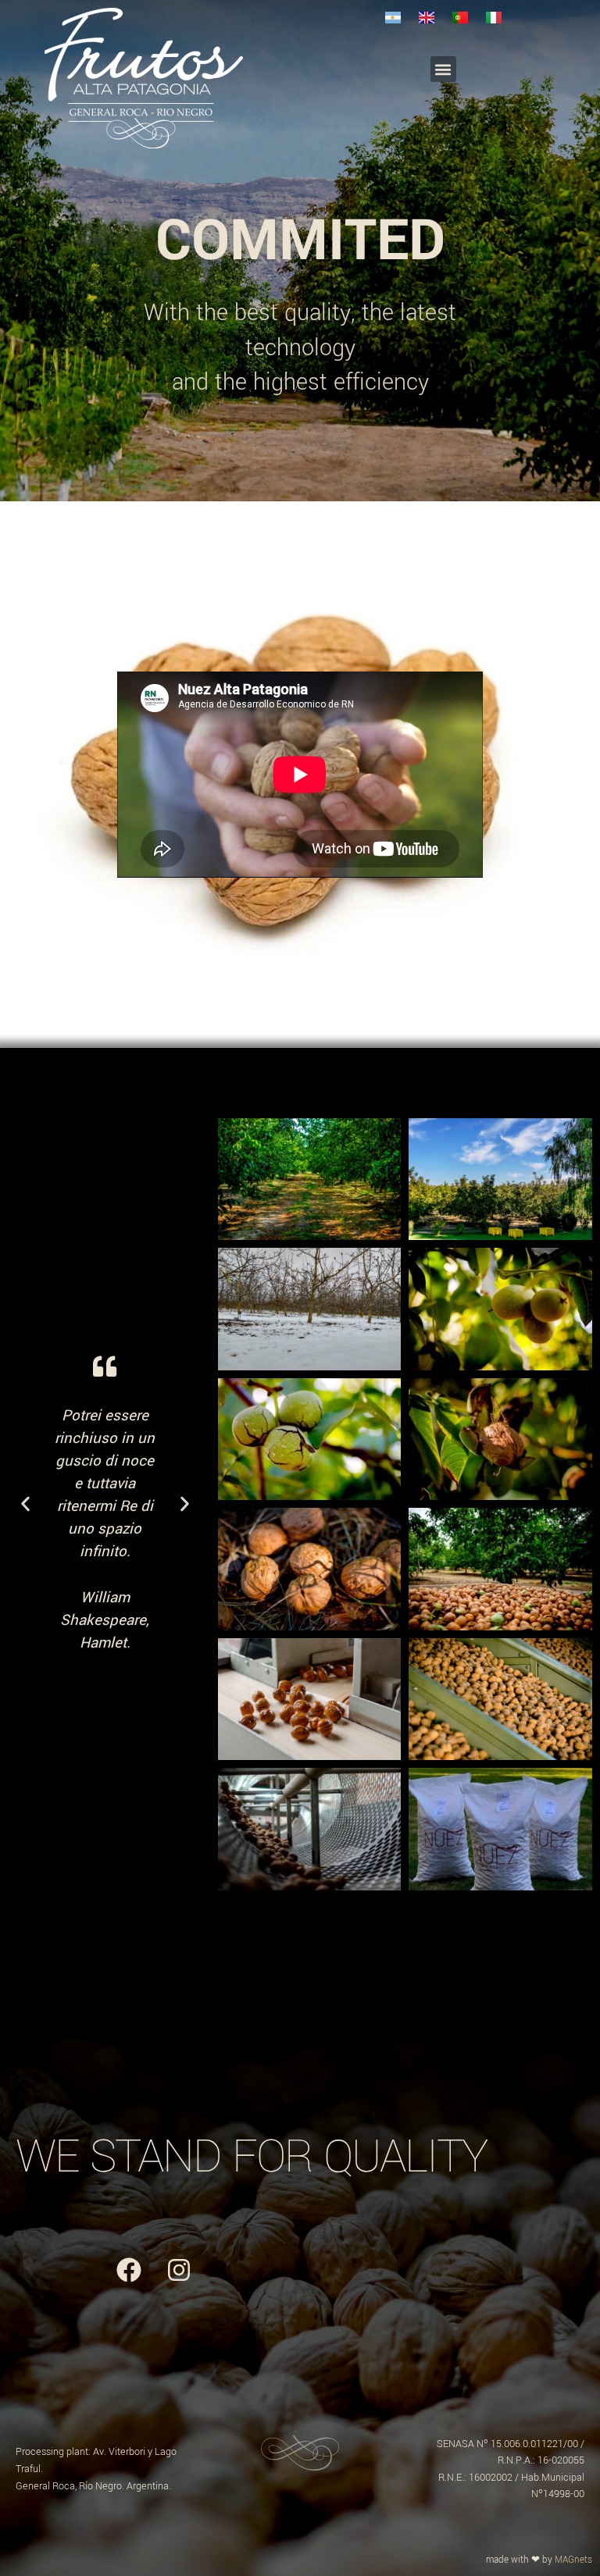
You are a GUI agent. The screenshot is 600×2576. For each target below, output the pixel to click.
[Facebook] (129, 2270)
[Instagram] (179, 2270)
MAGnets (573, 2560)
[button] (443, 69)
